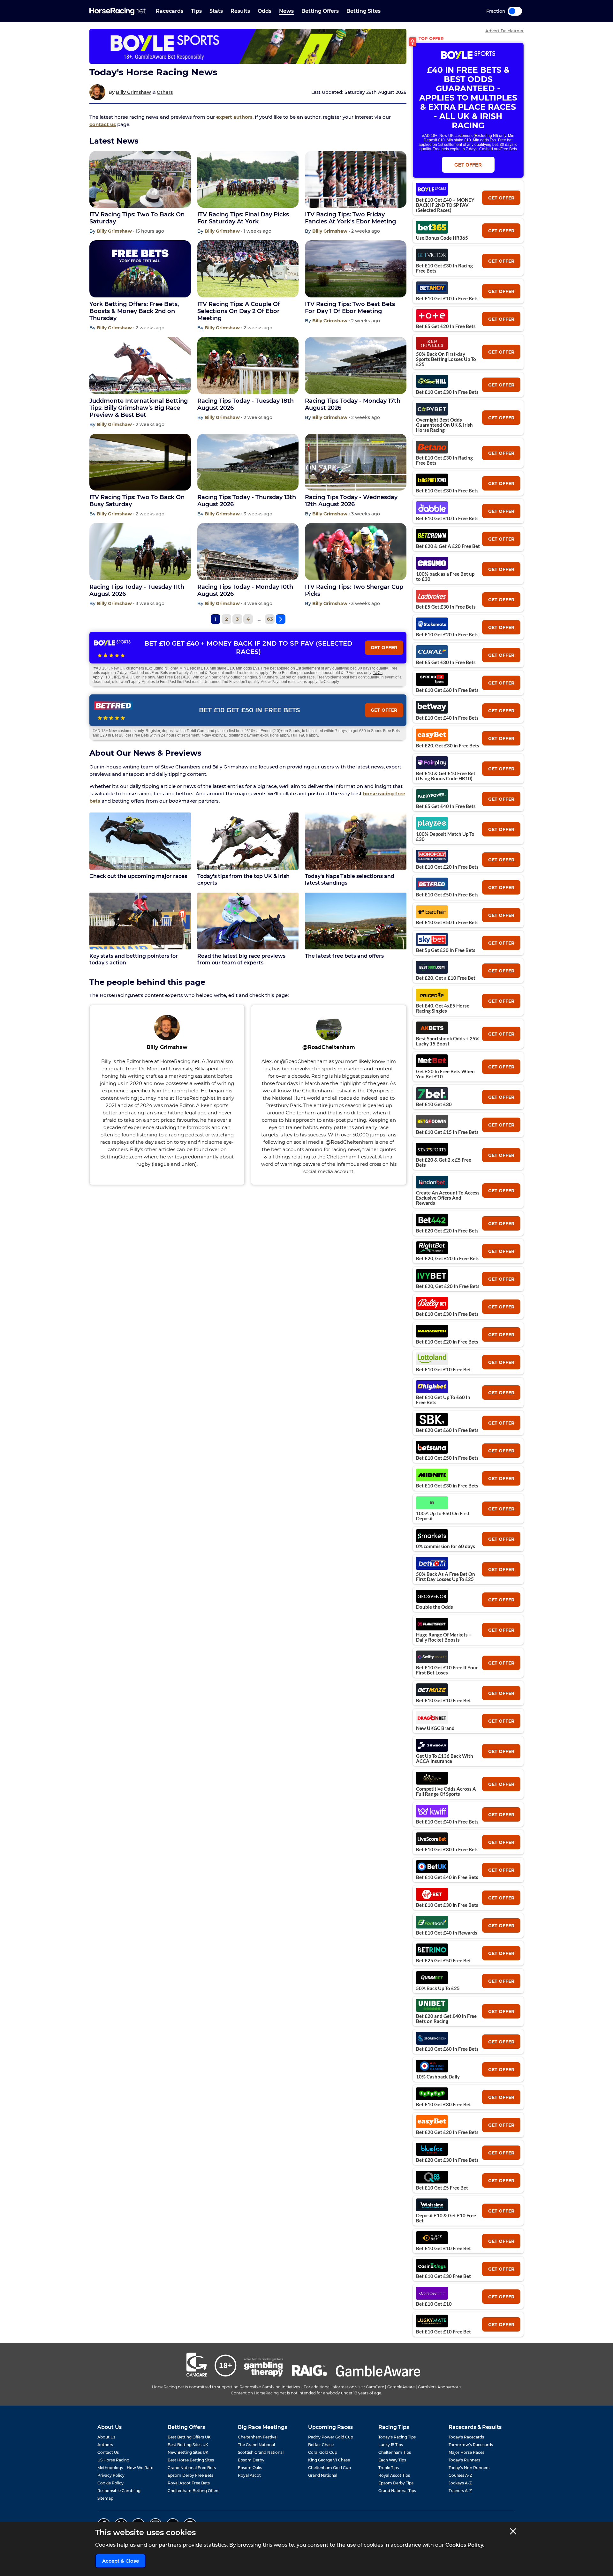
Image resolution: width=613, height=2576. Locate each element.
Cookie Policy (110, 2483)
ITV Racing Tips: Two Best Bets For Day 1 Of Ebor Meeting (350, 308)
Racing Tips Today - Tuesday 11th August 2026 (137, 590)
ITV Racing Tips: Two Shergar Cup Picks (354, 590)
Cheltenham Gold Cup (329, 2468)
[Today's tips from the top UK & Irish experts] (248, 841)
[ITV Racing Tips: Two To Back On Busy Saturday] (140, 462)
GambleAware (401, 2387)
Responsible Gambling (119, 2491)
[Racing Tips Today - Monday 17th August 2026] (356, 366)
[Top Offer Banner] (248, 46)
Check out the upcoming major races (138, 876)
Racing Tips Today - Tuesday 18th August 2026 (246, 404)
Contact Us (108, 2452)
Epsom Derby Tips (396, 2483)
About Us (106, 2437)
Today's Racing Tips (397, 2437)
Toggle (515, 11)
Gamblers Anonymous (440, 2387)
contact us (103, 124)
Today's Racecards (466, 2437)
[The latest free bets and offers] (356, 921)
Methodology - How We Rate (125, 2468)
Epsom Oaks (250, 2468)
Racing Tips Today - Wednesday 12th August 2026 (351, 501)
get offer (501, 198)
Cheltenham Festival (258, 2437)
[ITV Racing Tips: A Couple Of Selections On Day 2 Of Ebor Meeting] (248, 269)
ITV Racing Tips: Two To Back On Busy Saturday (137, 501)
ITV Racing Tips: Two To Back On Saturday (137, 218)
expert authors (234, 117)
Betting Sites (363, 11)
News (286, 11)
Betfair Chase (321, 2445)
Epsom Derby (251, 2460)
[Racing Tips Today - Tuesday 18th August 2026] (248, 366)
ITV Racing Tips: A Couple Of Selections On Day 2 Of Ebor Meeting (239, 311)
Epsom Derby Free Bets (190, 2475)
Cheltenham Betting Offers (193, 2491)
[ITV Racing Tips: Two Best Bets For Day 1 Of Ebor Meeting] (356, 269)
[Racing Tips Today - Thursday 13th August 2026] (248, 462)
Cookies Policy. (465, 2545)
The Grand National (256, 2445)
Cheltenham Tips (395, 2452)
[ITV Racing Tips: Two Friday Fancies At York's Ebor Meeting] (356, 180)
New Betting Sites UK (188, 2452)
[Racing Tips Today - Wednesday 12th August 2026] (356, 462)
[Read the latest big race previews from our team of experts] (248, 921)
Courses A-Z (460, 2475)
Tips (196, 11)
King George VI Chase (329, 2460)
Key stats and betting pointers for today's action (134, 959)
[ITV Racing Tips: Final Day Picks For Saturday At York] (248, 180)
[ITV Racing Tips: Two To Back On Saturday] (140, 180)
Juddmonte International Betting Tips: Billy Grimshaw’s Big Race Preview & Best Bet (139, 408)
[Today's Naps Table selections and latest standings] (356, 841)
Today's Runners (464, 2460)
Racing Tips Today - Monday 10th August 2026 (245, 590)
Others (165, 92)
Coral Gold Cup (323, 2452)
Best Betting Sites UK (188, 2445)
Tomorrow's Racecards (471, 2445)
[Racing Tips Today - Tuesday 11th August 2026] (140, 552)
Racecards (170, 11)
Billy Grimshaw (133, 92)
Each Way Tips (392, 2460)
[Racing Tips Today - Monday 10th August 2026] (248, 552)
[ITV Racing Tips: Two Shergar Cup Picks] (356, 552)
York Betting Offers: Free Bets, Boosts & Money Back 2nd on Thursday (134, 311)
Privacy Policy (111, 2475)
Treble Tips (389, 2468)
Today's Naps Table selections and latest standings (350, 880)
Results (240, 11)
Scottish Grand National (261, 2452)
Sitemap (105, 2498)
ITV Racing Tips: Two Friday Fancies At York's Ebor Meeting (350, 218)
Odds (265, 11)
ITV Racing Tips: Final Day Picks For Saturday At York (243, 218)
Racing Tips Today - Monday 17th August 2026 (353, 404)
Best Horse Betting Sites (191, 2460)
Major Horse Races (466, 2452)
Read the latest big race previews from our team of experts (241, 959)
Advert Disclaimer (504, 31)
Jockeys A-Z (460, 2483)
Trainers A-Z (460, 2491)
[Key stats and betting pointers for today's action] (140, 921)
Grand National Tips (397, 2491)
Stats (216, 11)
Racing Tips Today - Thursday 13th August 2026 (247, 501)
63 (270, 619)
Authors (105, 2445)
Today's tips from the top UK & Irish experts (243, 880)
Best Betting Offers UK (189, 2437)
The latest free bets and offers (344, 956)
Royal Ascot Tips (394, 2475)
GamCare (375, 2387)
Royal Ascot (249, 2475)
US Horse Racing (113, 2460)
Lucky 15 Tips (391, 2445)
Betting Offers (320, 11)
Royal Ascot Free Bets (189, 2483)
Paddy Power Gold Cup (331, 2437)
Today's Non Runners (469, 2468)
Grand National (323, 2475)
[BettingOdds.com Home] (117, 11)
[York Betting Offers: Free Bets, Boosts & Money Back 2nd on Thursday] (140, 269)
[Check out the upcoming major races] (140, 841)
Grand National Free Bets (192, 2468)
